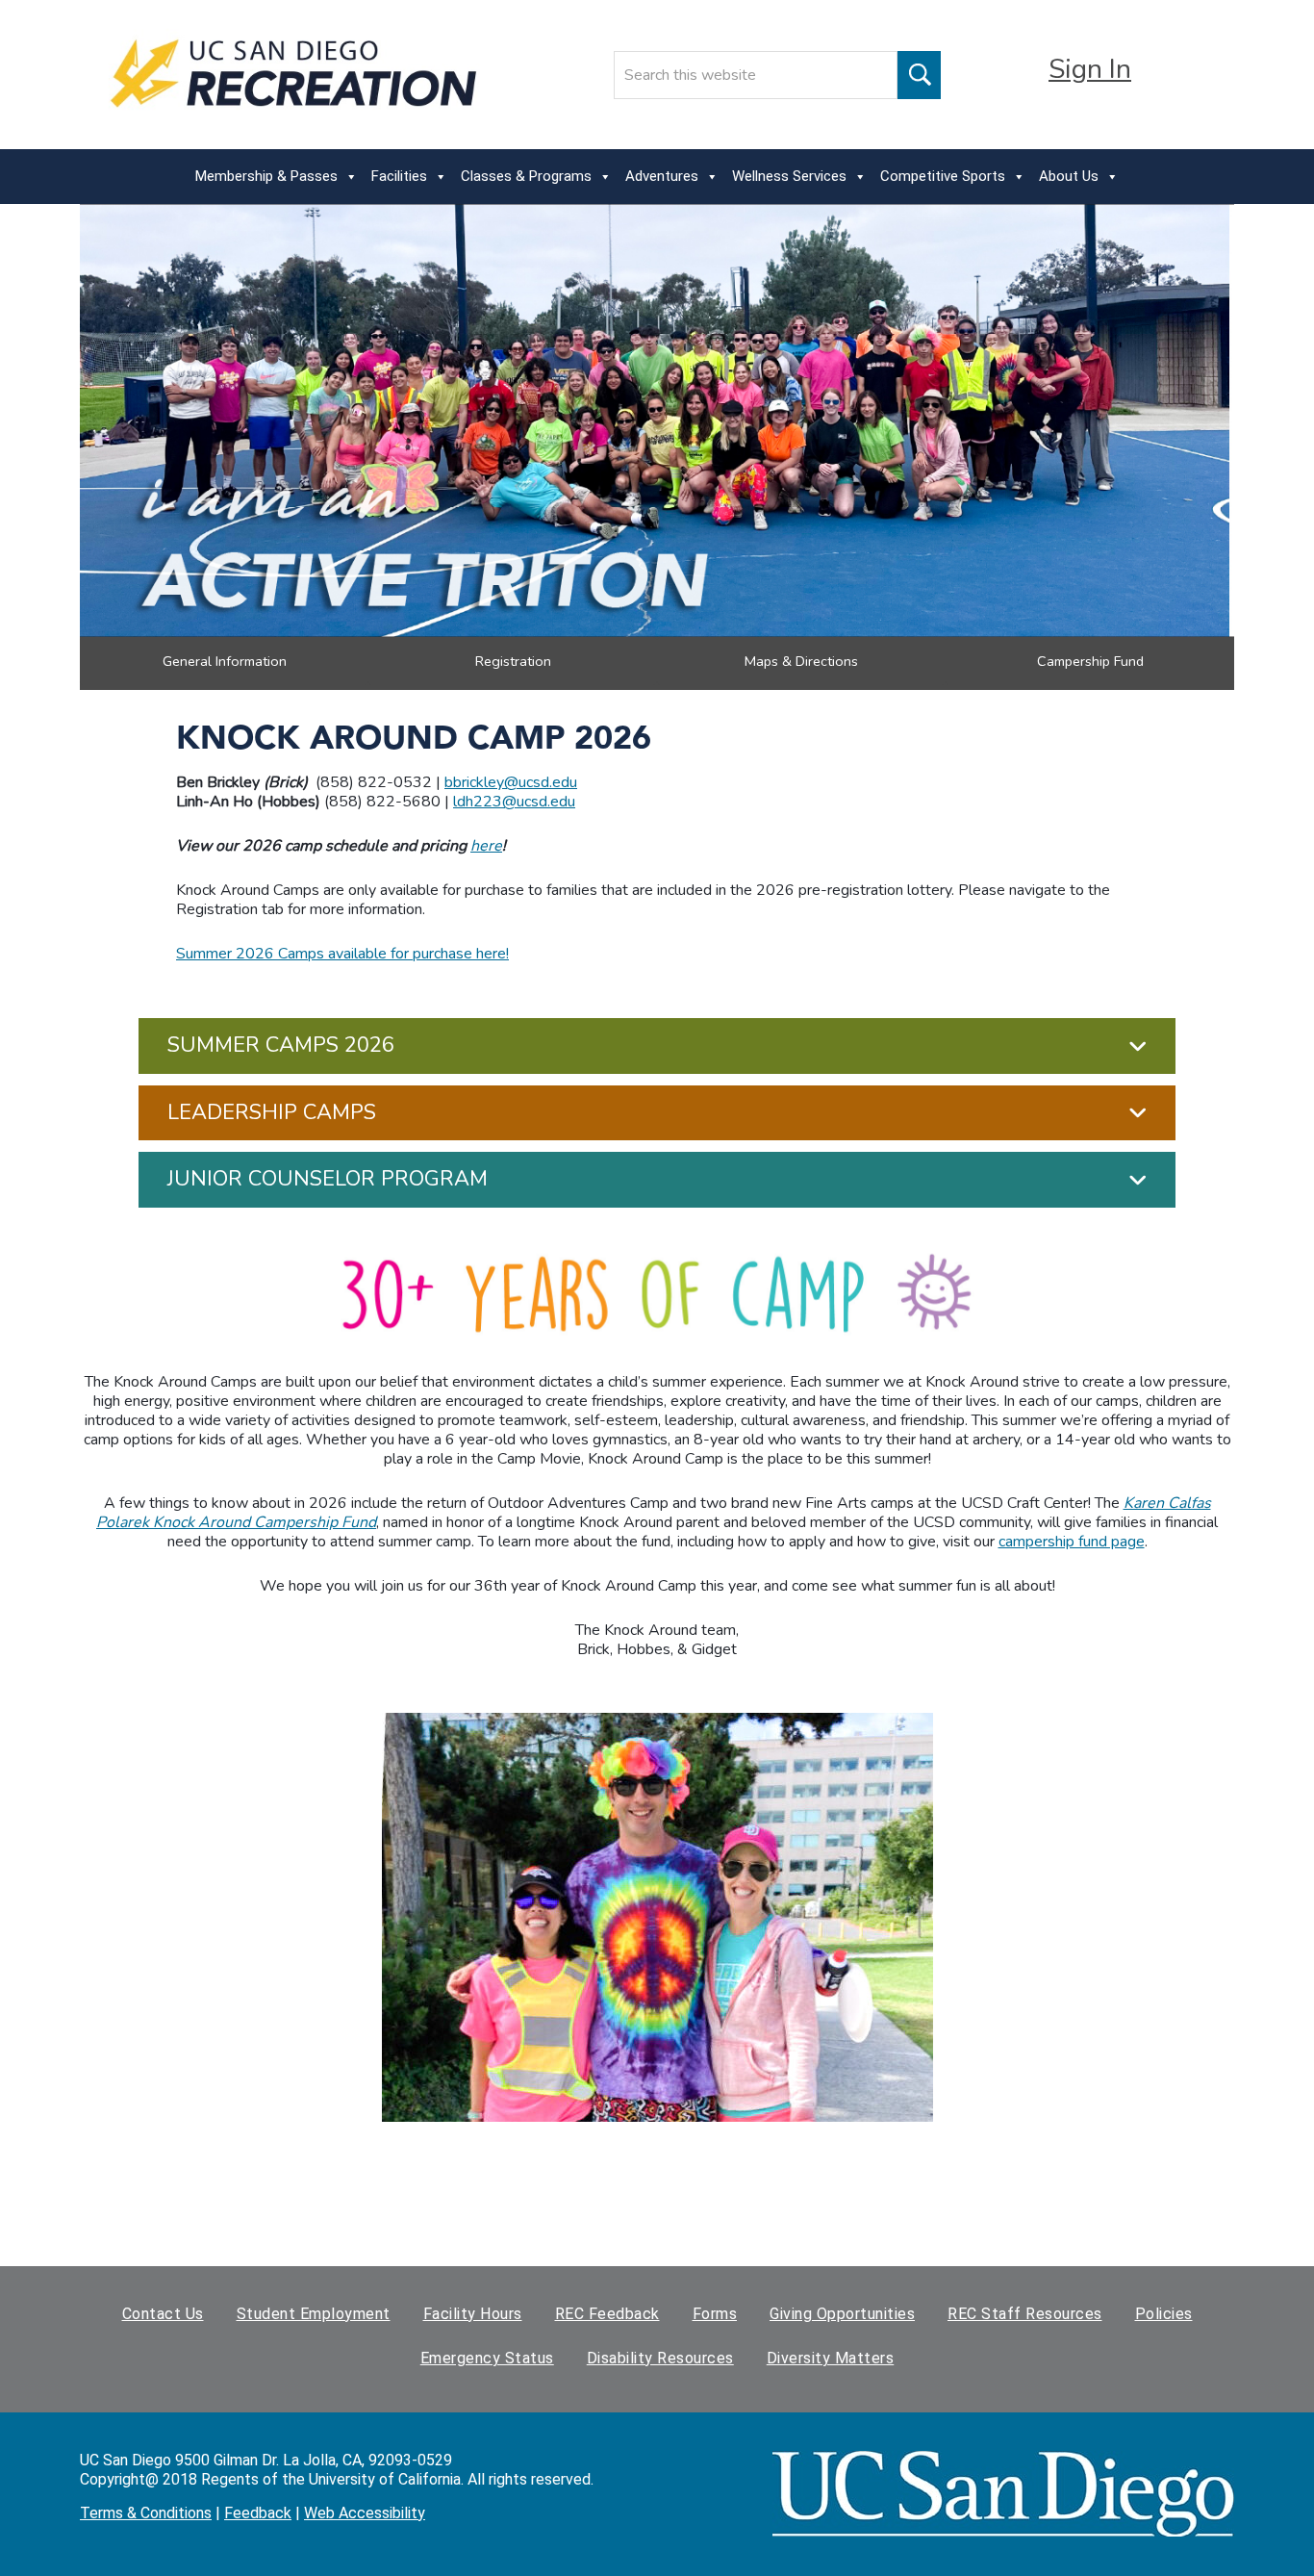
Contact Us (163, 2314)
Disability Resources (660, 2358)
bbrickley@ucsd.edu (511, 782)
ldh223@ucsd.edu (514, 802)
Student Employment (314, 2314)
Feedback (258, 2513)
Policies (1164, 2314)
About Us (1069, 176)
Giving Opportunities (842, 2314)
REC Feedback (607, 2314)
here (486, 846)
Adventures (662, 176)
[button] (657, 1046)
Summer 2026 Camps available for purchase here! (342, 954)
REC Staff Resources (1025, 2314)
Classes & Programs (526, 176)
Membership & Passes (266, 176)
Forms (715, 2314)
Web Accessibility (365, 2513)
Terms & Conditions (146, 2513)
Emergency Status (487, 2358)
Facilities (399, 176)
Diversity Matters (831, 2358)
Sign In (1090, 69)
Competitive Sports (943, 176)
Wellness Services (789, 176)
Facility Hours (473, 2314)
